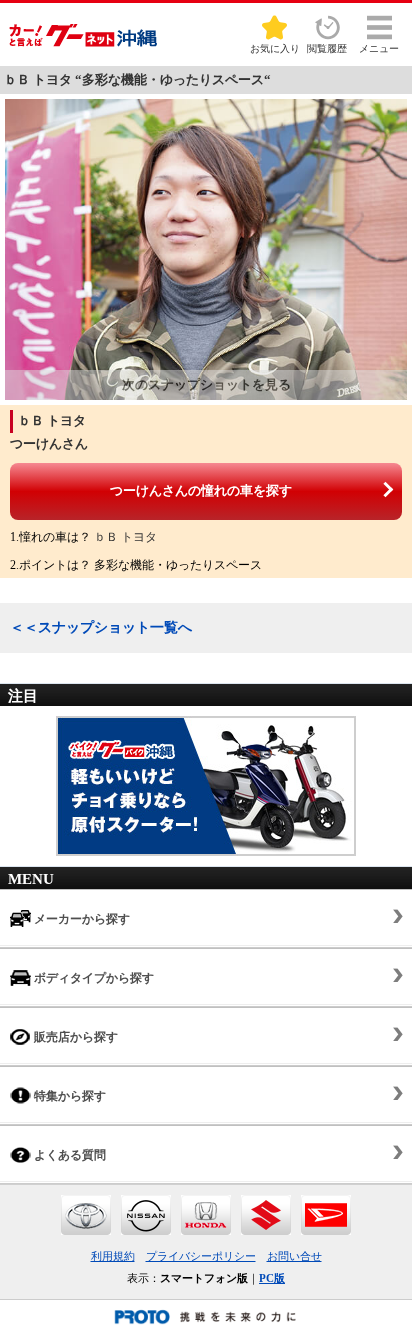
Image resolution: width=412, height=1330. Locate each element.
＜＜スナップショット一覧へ (101, 627)
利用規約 (113, 1256)
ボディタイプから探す (92, 978)
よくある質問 (68, 1155)
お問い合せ (294, 1256)
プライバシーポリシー (201, 1256)
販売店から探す (74, 1037)
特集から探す (68, 1096)
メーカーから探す (80, 919)
